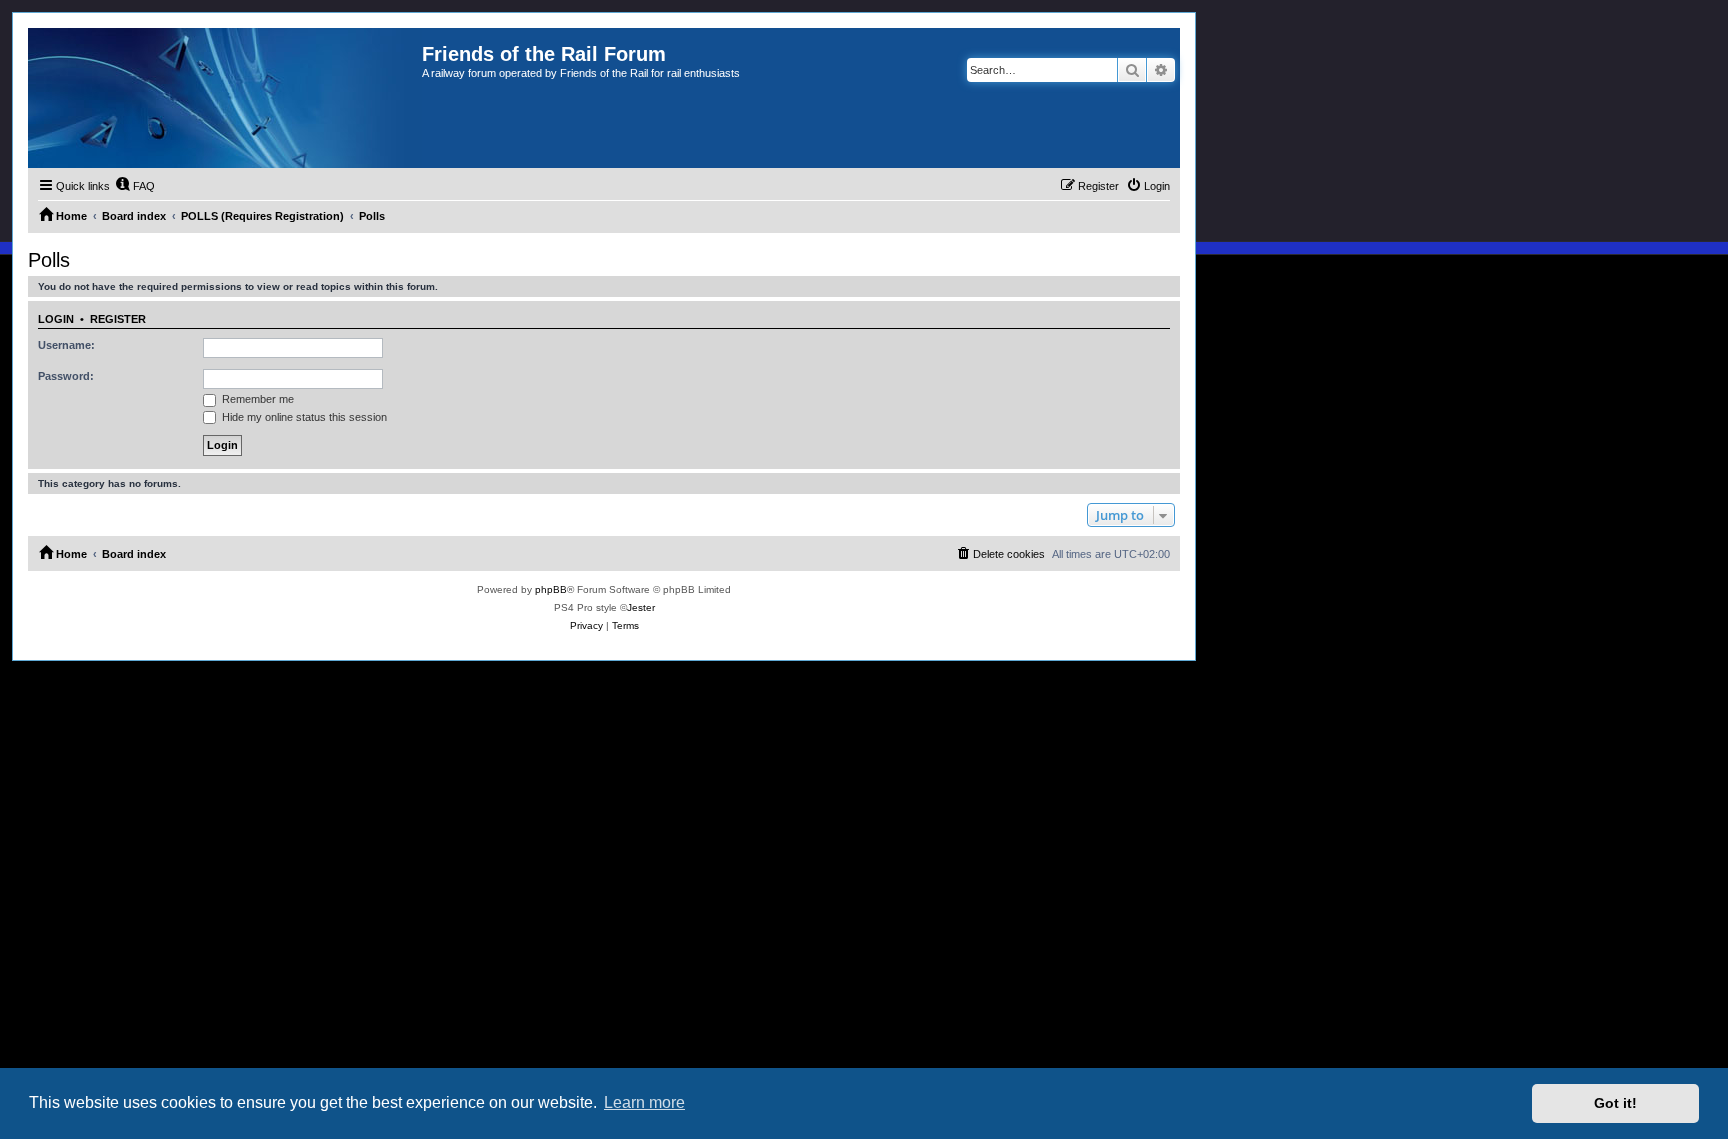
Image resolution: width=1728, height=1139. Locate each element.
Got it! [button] (1615, 1103)
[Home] (225, 98)
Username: (66, 345)
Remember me (256, 399)
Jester (641, 607)
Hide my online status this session (303, 417)
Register (118, 319)
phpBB (551, 589)
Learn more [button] (644, 1102)
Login (56, 319)
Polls (49, 260)
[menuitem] (135, 186)
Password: (66, 376)
